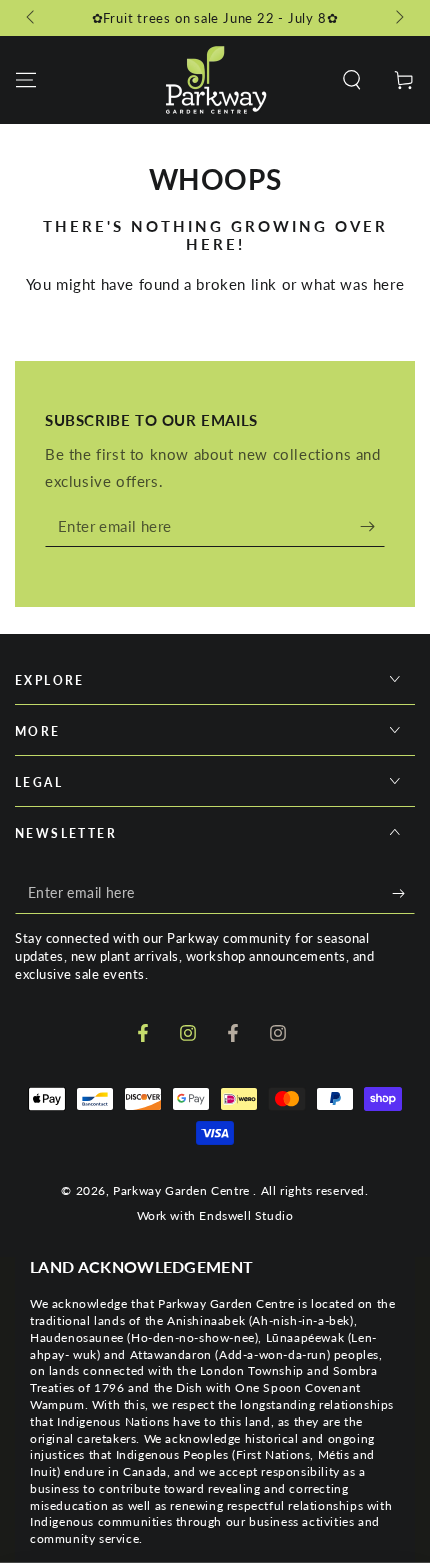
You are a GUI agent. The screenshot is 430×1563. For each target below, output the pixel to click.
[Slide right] (398, 18)
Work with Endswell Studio (215, 1215)
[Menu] (26, 80)
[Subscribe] (372, 527)
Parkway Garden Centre (183, 1190)
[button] (352, 80)
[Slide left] (32, 18)
